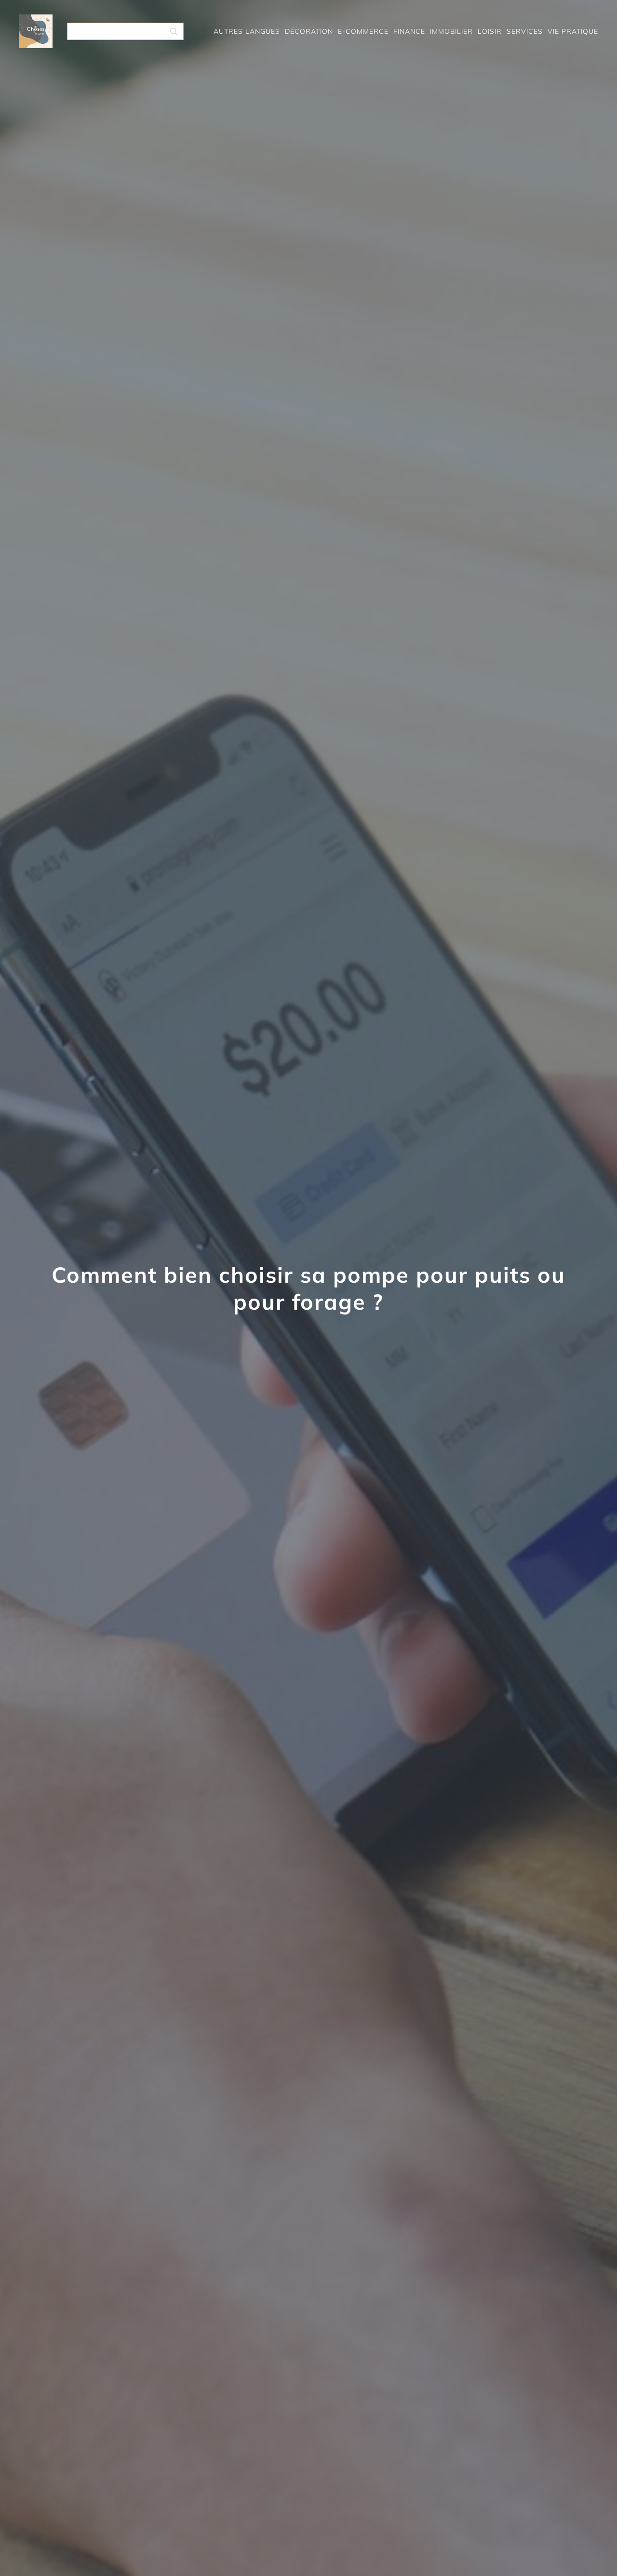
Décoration (309, 31)
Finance (409, 31)
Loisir (490, 31)
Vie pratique (573, 31)
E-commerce (363, 31)
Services (525, 31)
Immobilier (451, 31)
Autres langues (247, 31)
